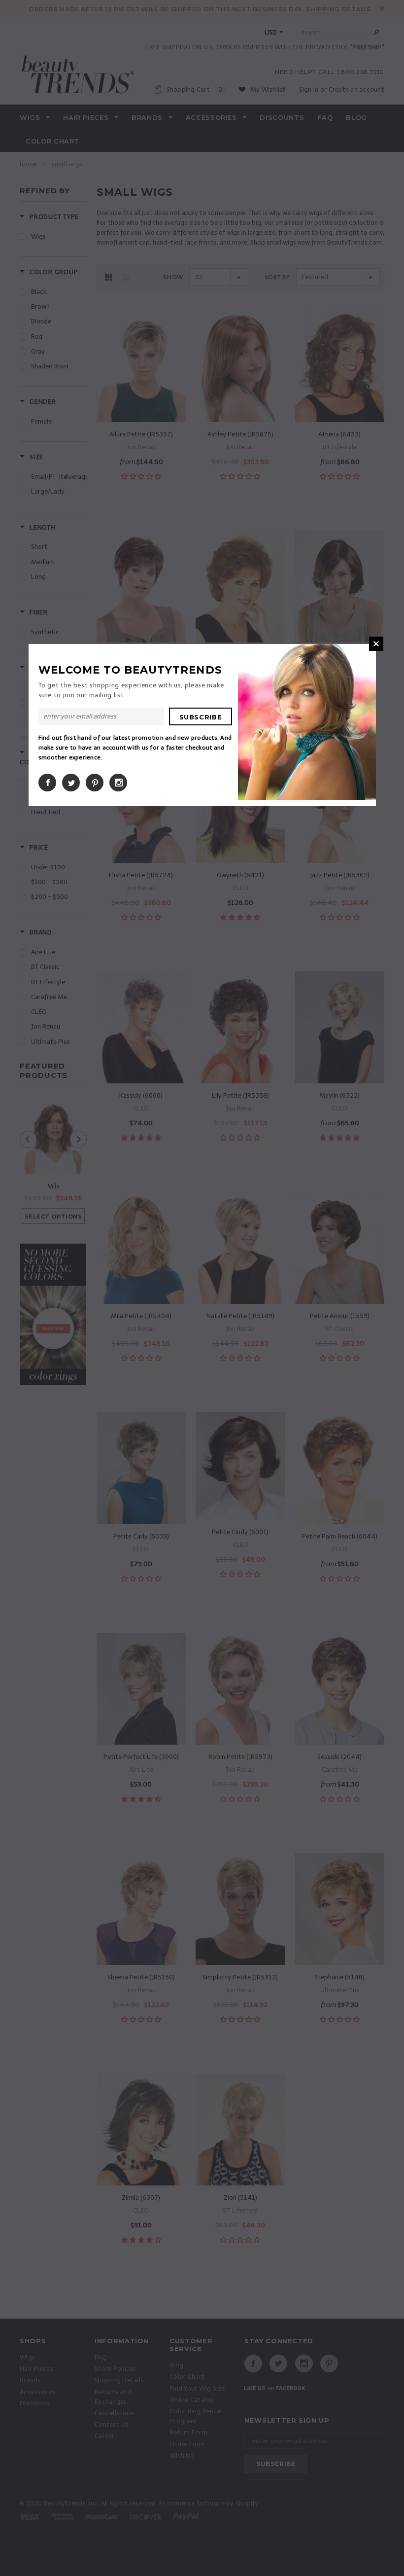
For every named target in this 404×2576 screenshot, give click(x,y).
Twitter (71, 783)
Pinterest (95, 783)
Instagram (118, 783)
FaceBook (47, 783)
